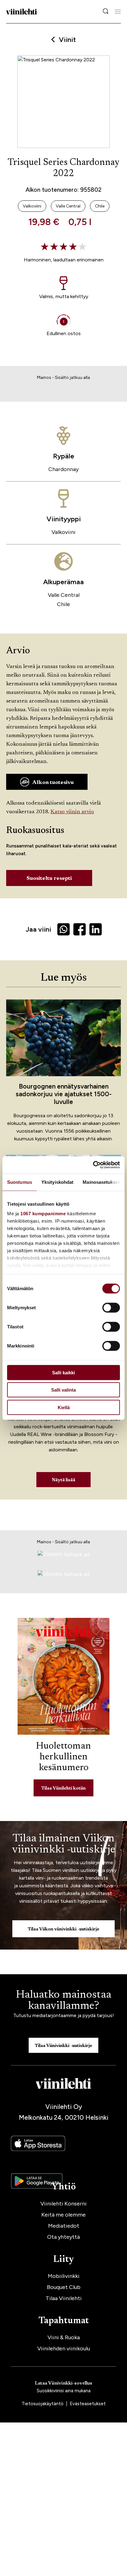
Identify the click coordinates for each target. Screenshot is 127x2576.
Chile (63, 604)
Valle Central (64, 595)
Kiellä (64, 1407)
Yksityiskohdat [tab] (57, 1182)
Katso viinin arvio (72, 812)
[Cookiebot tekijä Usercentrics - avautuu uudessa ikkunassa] (93, 1165)
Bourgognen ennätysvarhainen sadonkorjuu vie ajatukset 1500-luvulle (64, 1094)
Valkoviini (63, 532)
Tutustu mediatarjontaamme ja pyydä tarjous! (64, 2015)
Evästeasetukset (88, 2404)
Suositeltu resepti (49, 879)
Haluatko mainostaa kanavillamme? (63, 2001)
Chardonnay (63, 469)
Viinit (67, 40)
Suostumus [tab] (20, 1182)
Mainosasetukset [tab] (101, 1182)
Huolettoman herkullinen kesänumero (63, 1757)
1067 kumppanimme (43, 1214)
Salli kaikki (63, 1372)
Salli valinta (63, 1390)
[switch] (111, 1307)
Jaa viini (38, 929)
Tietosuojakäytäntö (43, 2404)
